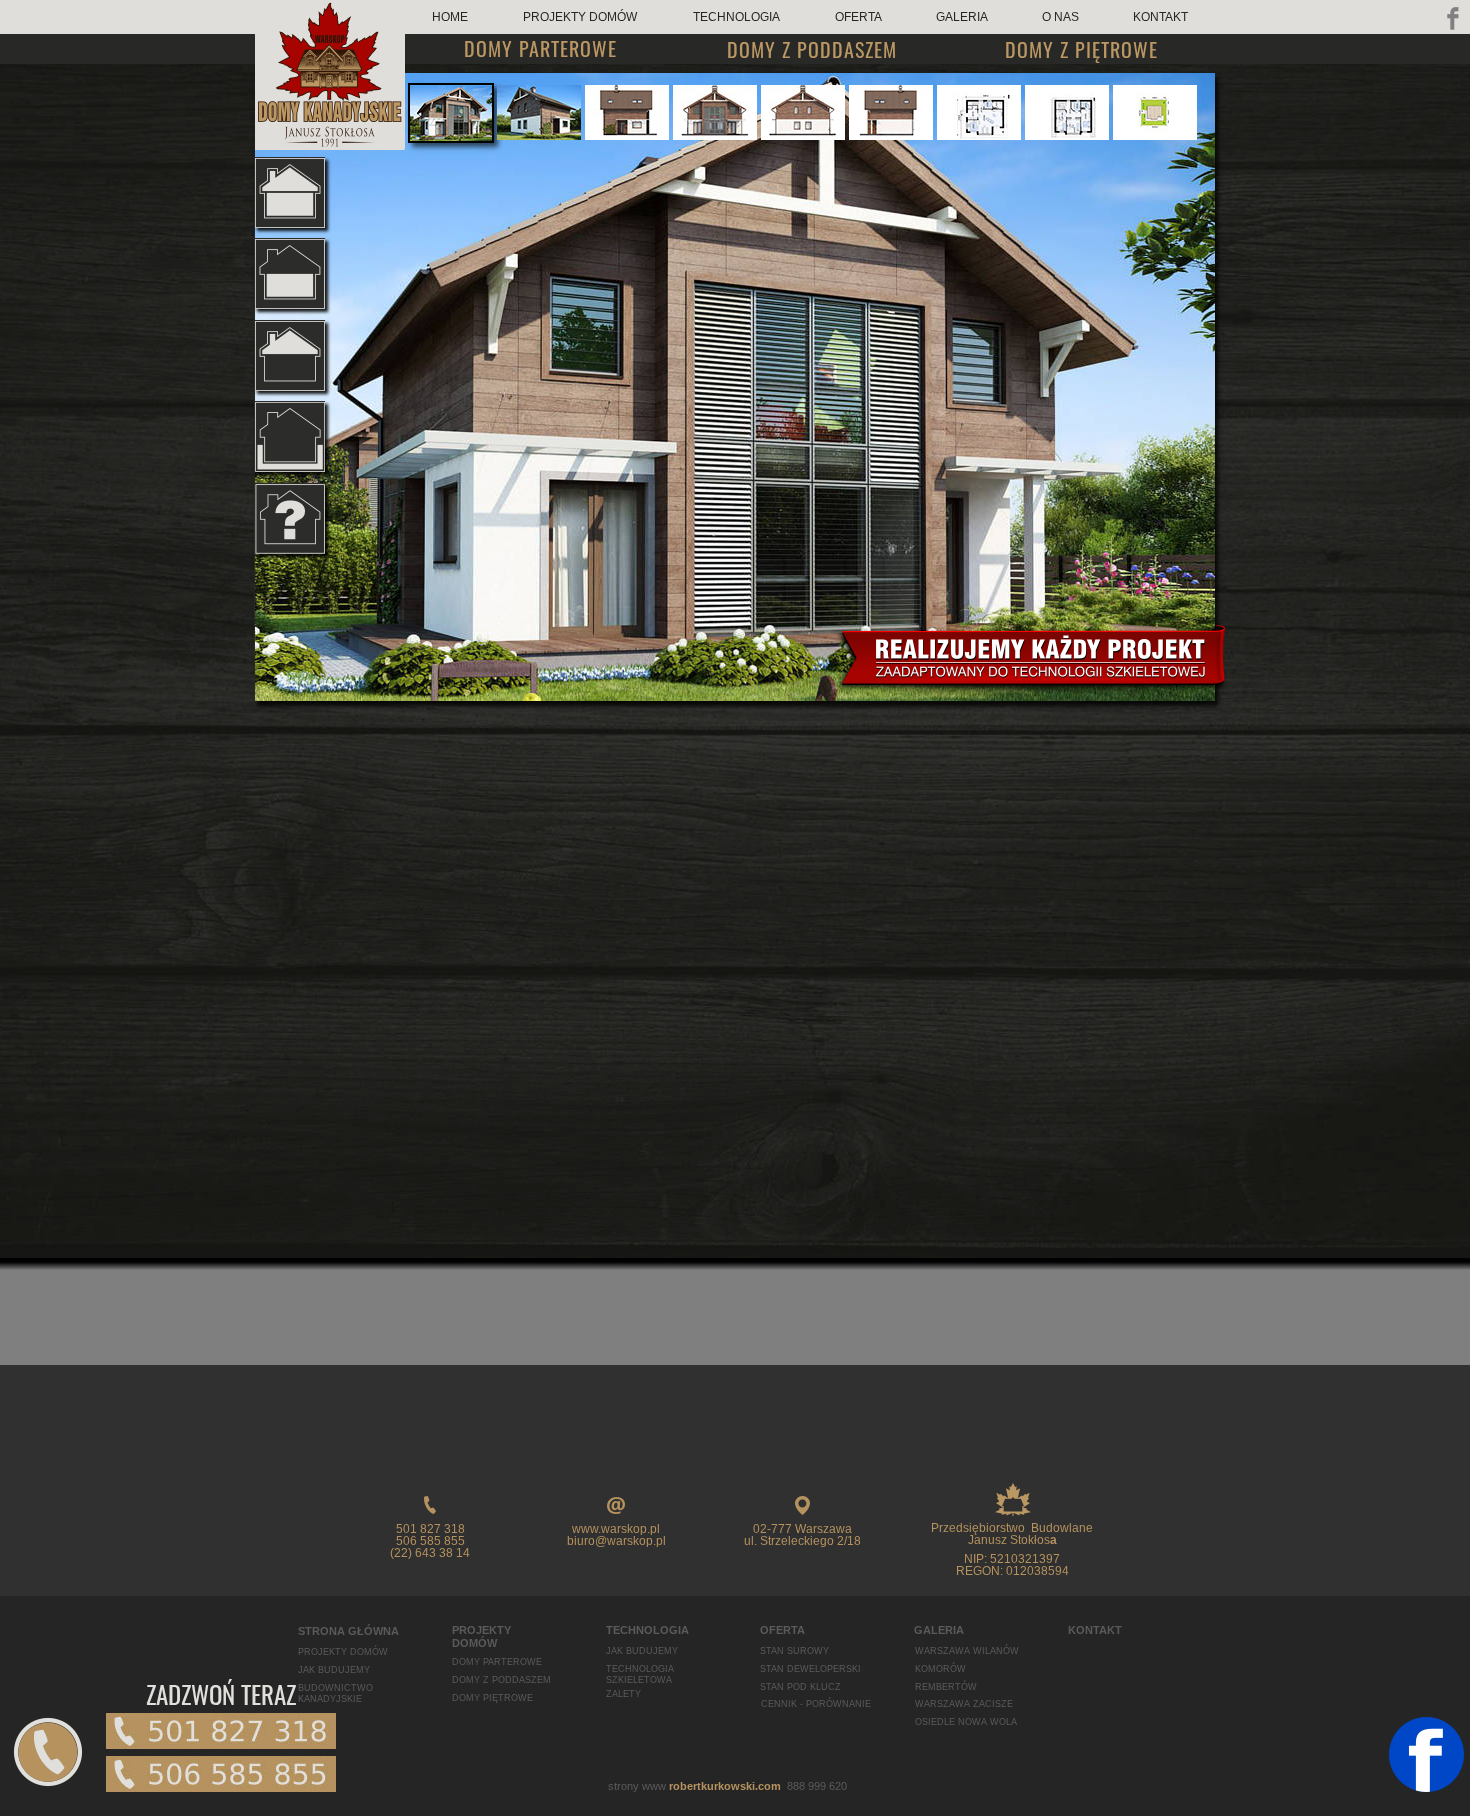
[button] (48, 1752)
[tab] (451, 113)
